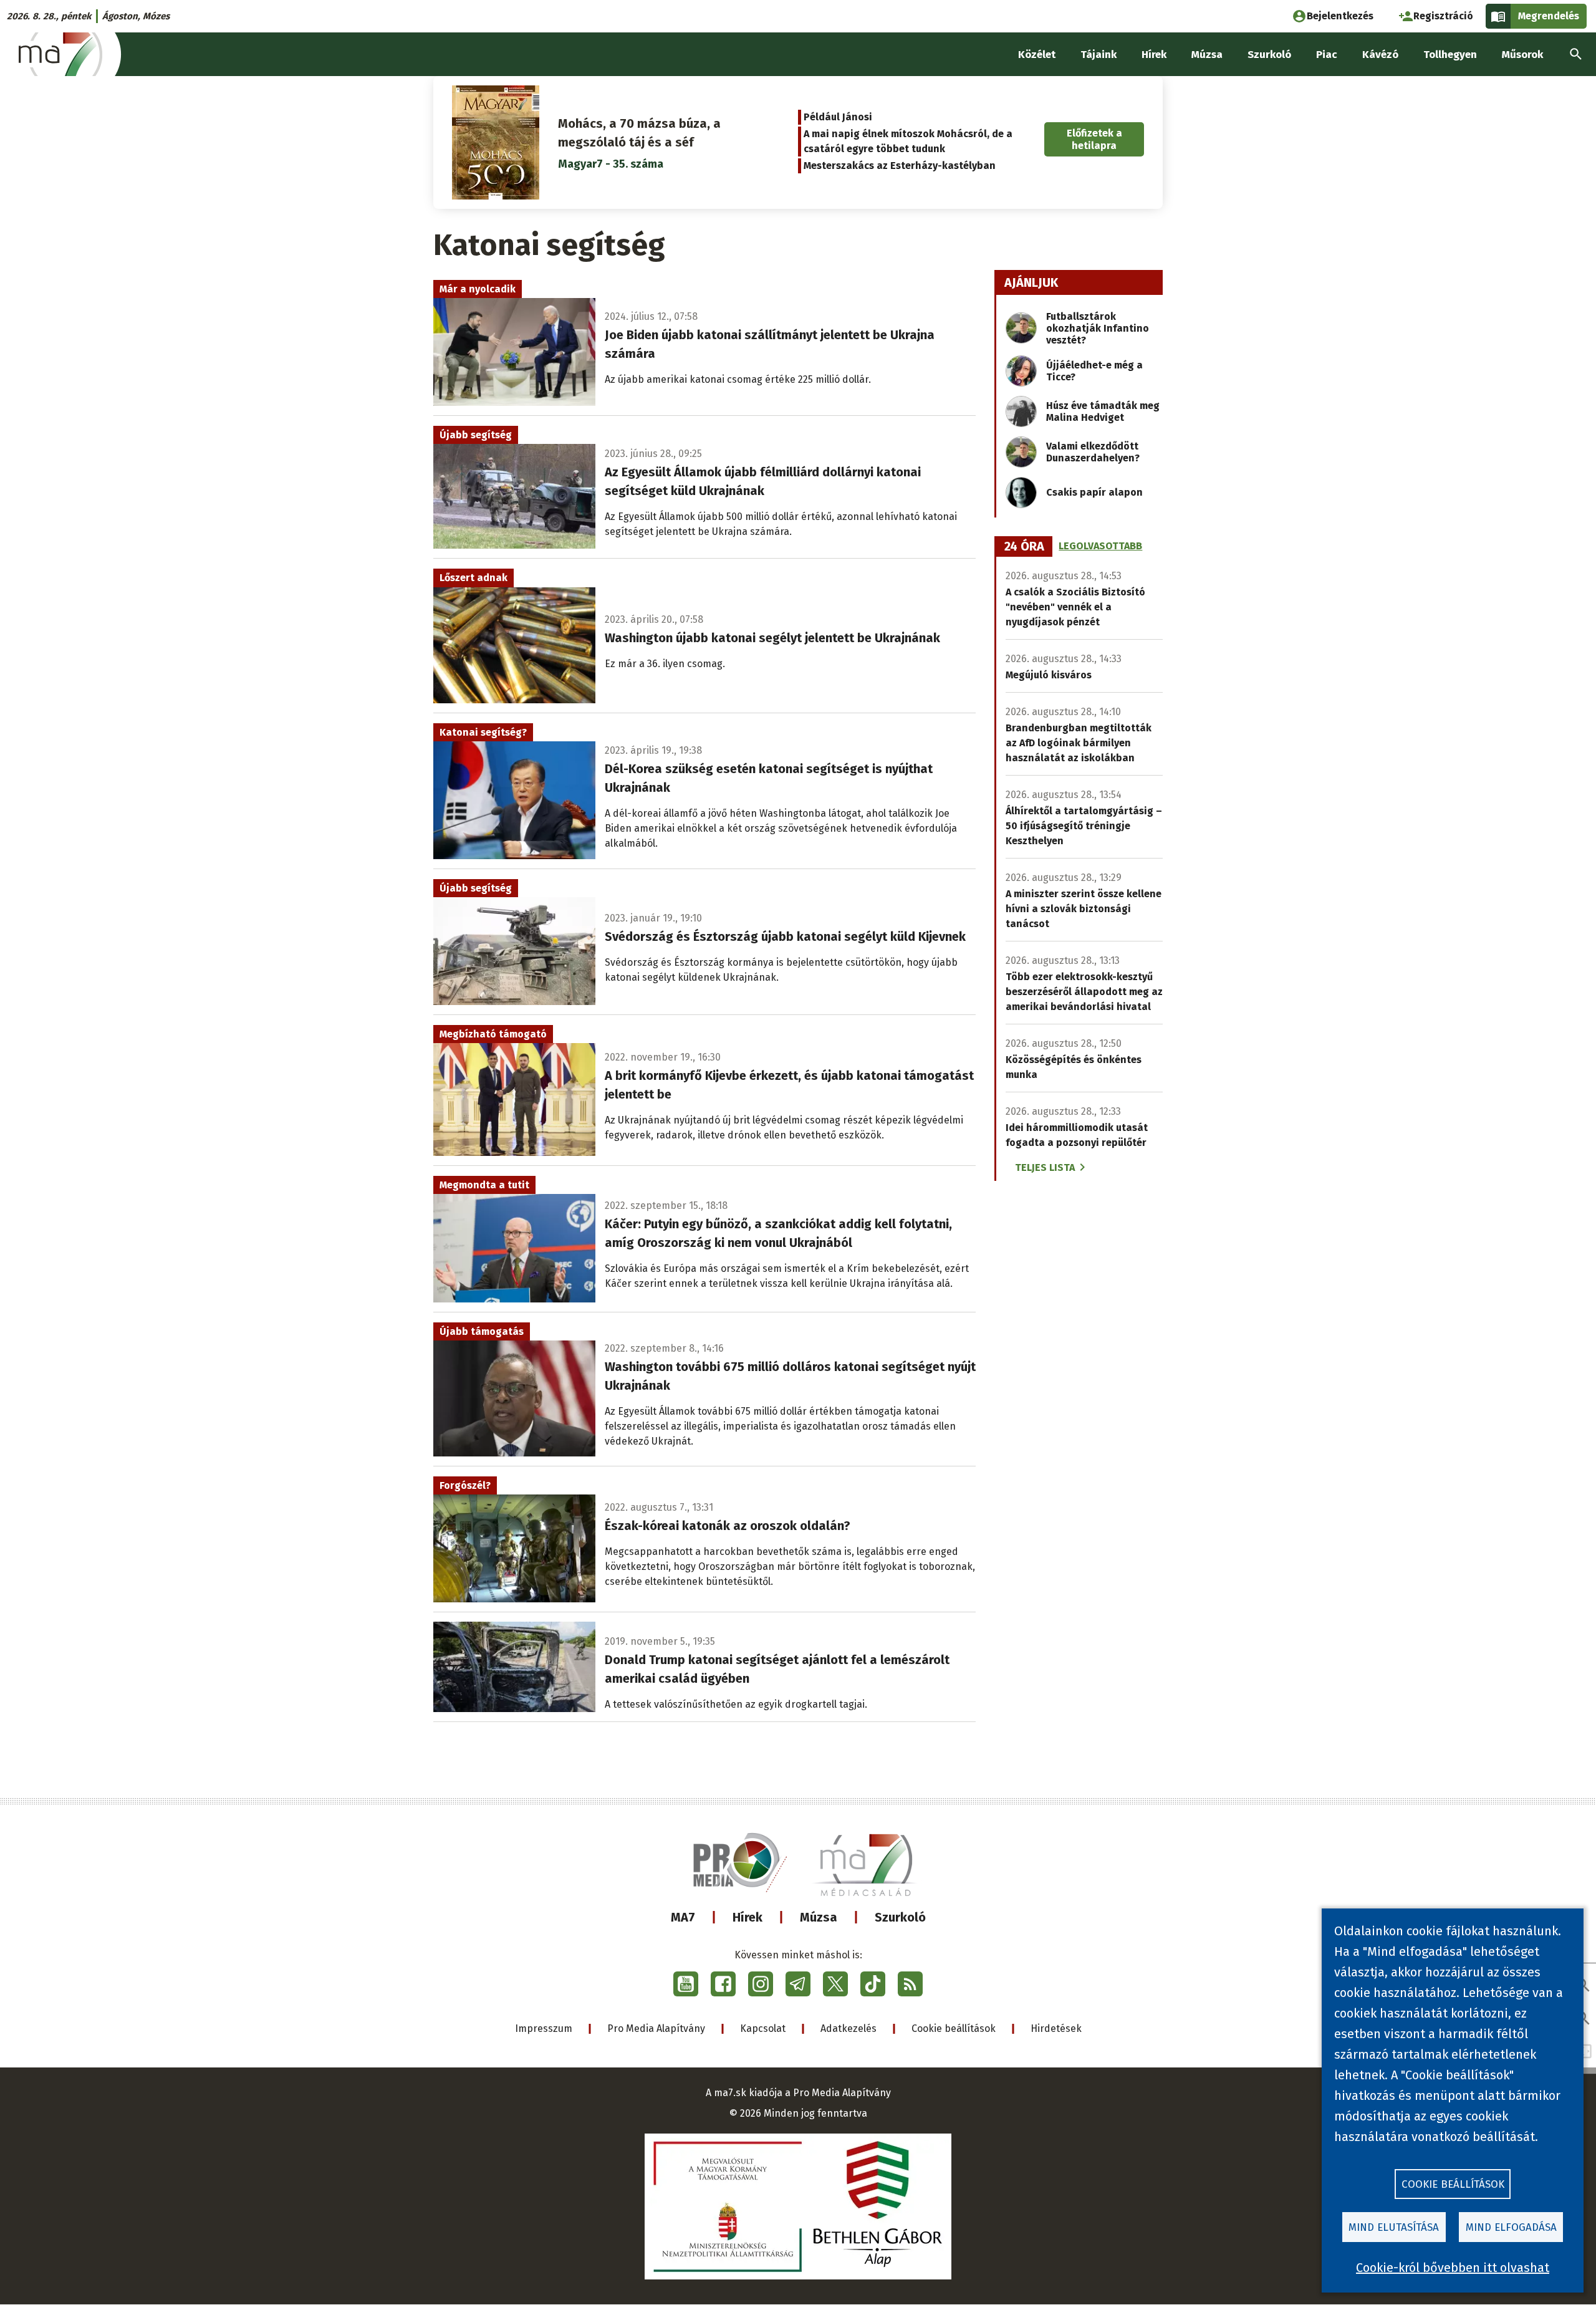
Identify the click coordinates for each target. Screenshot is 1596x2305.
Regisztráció (1443, 16)
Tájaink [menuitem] (1098, 55)
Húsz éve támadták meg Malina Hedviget (1103, 411)
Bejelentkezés (1340, 16)
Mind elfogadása (1511, 2227)
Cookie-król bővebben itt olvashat (1453, 2268)
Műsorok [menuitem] (1522, 55)
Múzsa (819, 1917)
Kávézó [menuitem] (1380, 55)
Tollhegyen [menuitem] (1450, 55)
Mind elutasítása (1394, 2227)
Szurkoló (900, 1917)
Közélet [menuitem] (1037, 55)
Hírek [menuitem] (1154, 55)
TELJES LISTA (1045, 1167)
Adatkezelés (848, 2028)
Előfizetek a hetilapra (1094, 139)
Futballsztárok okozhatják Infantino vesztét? (1098, 328)
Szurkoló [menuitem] (1269, 55)
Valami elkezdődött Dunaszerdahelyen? (1093, 452)
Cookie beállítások (954, 2028)
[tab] (1024, 547)
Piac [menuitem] (1327, 55)
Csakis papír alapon (1094, 492)
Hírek (748, 1917)
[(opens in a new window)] (686, 1984)
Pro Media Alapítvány (656, 2028)
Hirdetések (1056, 2028)
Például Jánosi (838, 117)
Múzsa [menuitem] (1207, 55)
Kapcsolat (763, 2028)
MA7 (683, 1917)
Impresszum (544, 2028)
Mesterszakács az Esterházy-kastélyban (900, 166)
